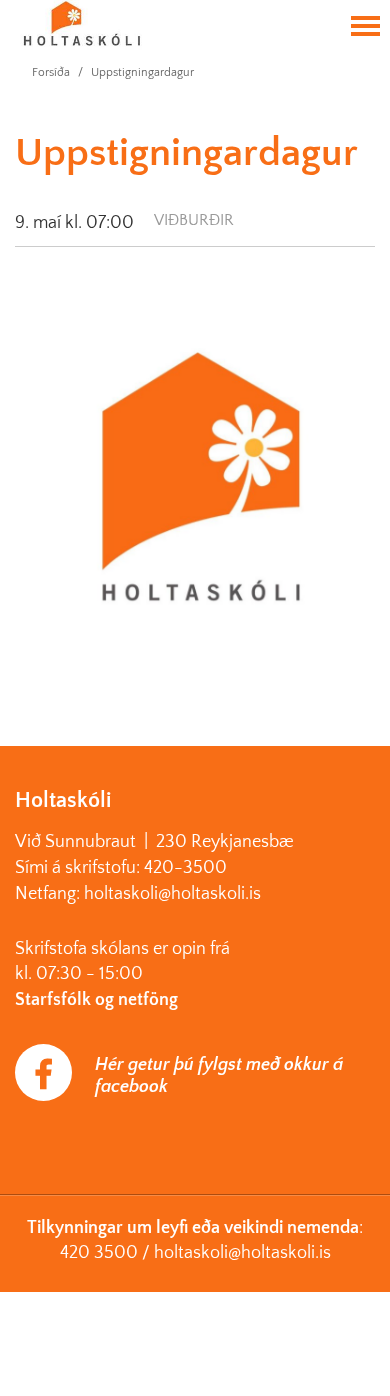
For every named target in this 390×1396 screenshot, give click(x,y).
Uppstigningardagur (142, 72)
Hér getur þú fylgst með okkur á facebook (219, 1076)
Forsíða (51, 72)
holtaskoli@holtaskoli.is (242, 1253)
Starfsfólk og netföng (96, 1000)
